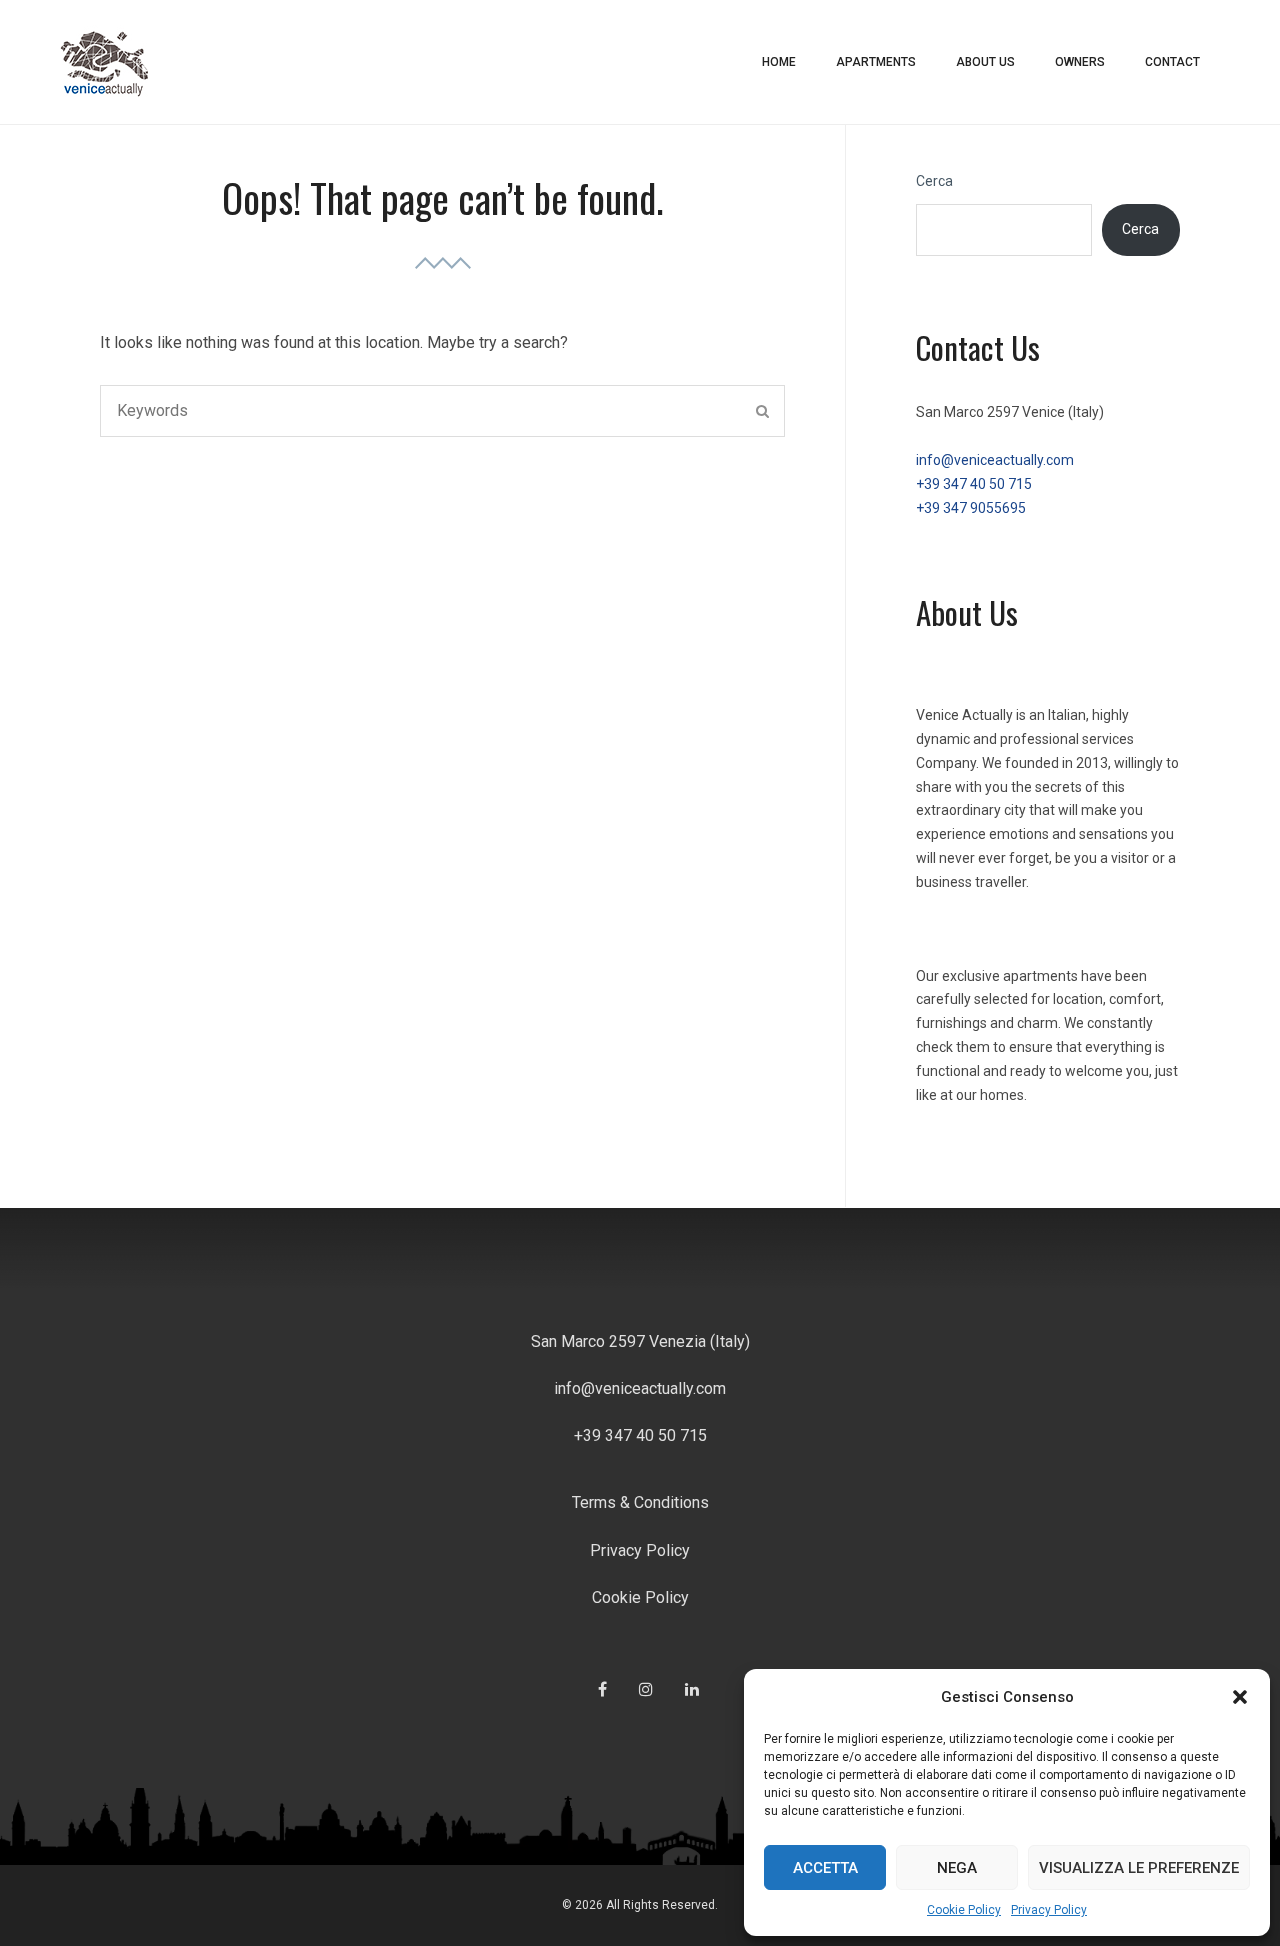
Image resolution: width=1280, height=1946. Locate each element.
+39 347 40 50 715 (974, 484)
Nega (957, 1868)
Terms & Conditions (640, 1502)
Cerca (934, 181)
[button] (1240, 1697)
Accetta (825, 1868)
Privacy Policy (1049, 1910)
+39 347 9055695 (971, 508)
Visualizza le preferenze (1139, 1868)
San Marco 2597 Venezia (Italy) (640, 1341)
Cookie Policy (964, 1910)
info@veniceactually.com (995, 460)
